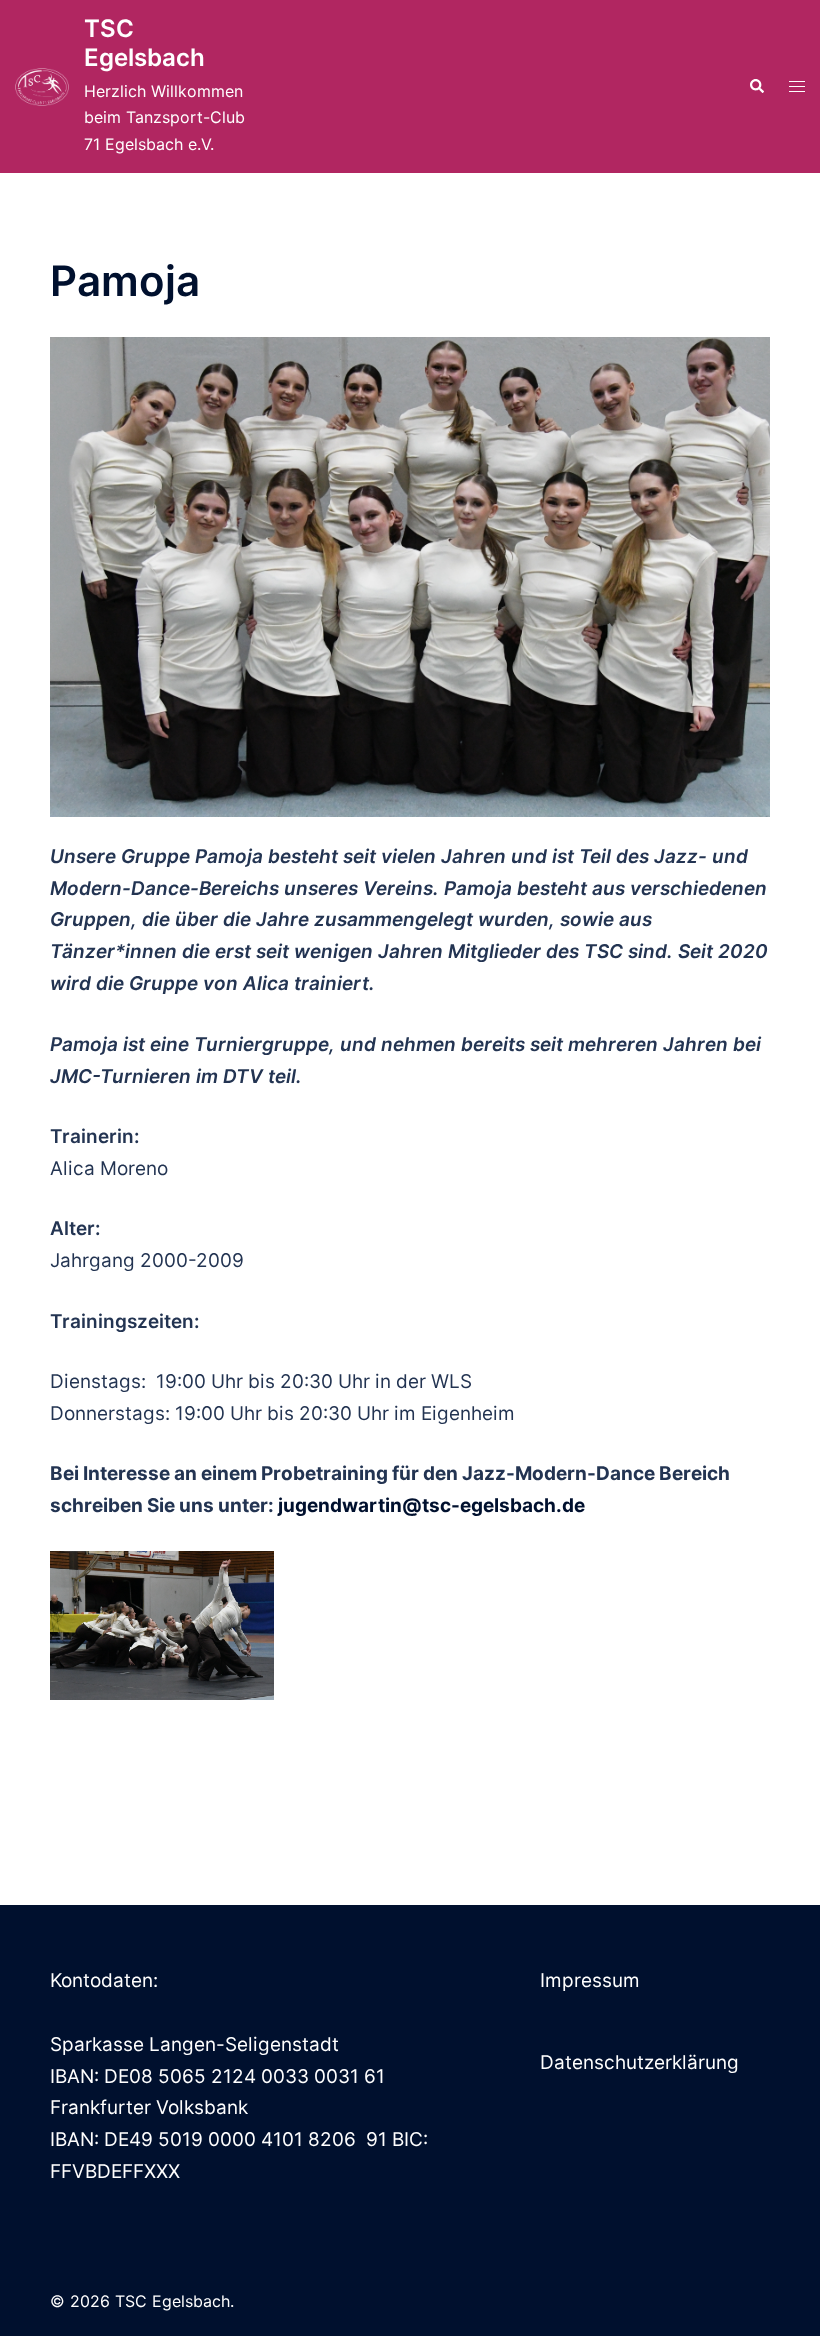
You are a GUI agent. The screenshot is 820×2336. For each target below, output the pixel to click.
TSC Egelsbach (144, 43)
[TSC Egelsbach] (42, 87)
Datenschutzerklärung (639, 2062)
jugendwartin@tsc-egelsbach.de (431, 1505)
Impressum (590, 1980)
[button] (756, 87)
